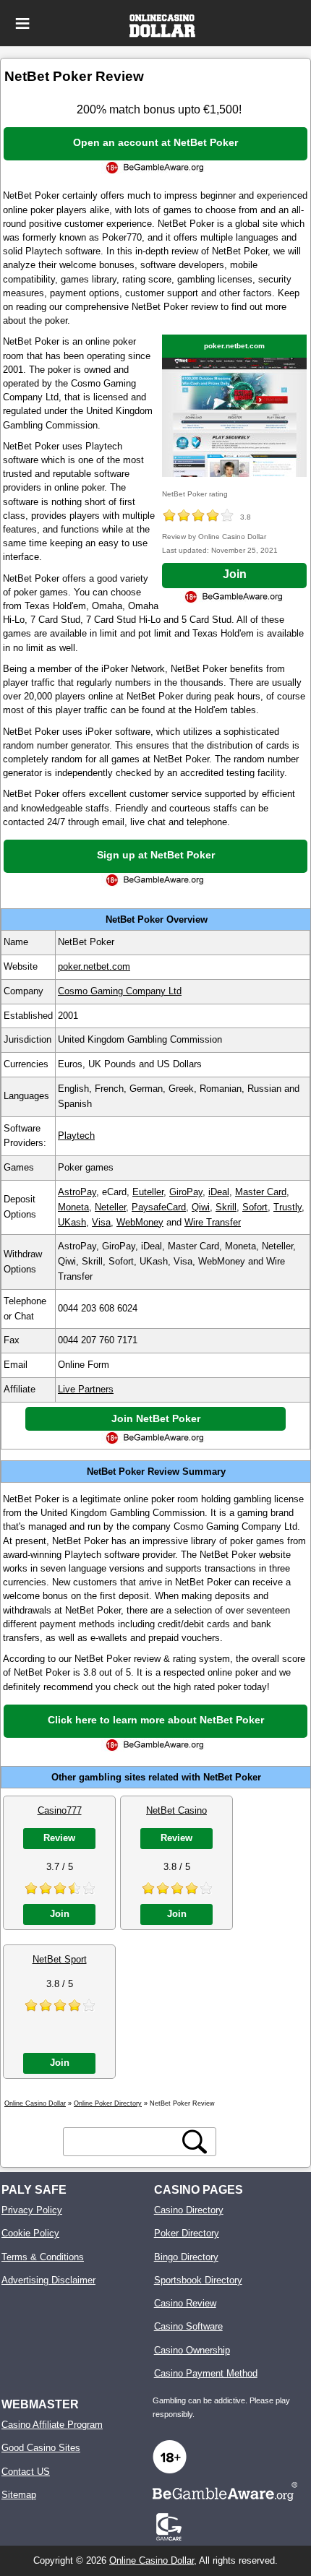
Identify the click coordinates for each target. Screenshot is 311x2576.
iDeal (219, 1192)
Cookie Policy (30, 2233)
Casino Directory (189, 2210)
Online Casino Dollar (152, 2560)
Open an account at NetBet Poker (155, 142)
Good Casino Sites (41, 2448)
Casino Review (185, 2303)
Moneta (73, 1207)
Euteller (148, 1192)
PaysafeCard (159, 1207)
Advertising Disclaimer (48, 2280)
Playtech (76, 1136)
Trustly (287, 1207)
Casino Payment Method (206, 2373)
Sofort (255, 1207)
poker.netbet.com (234, 346)
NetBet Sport (60, 1959)
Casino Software (188, 2326)
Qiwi (201, 1207)
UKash (72, 1222)
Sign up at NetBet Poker (156, 855)
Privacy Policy (32, 2210)
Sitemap (19, 2495)
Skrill (226, 1207)
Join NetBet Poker (156, 1418)
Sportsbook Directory (198, 2280)
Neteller (110, 1207)
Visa (101, 1222)
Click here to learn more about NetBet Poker (156, 1720)
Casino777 (60, 1810)
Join (235, 574)
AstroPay (77, 1192)
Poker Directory (187, 2233)
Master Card (261, 1192)
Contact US (26, 2472)
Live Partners (86, 1389)
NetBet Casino (176, 1810)
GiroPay (186, 1192)
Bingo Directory (186, 2257)
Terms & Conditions (43, 2257)
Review (59, 1838)
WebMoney (140, 1222)
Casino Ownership (192, 2350)
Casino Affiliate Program (52, 2425)
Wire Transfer (213, 1222)
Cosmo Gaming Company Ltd (120, 991)
